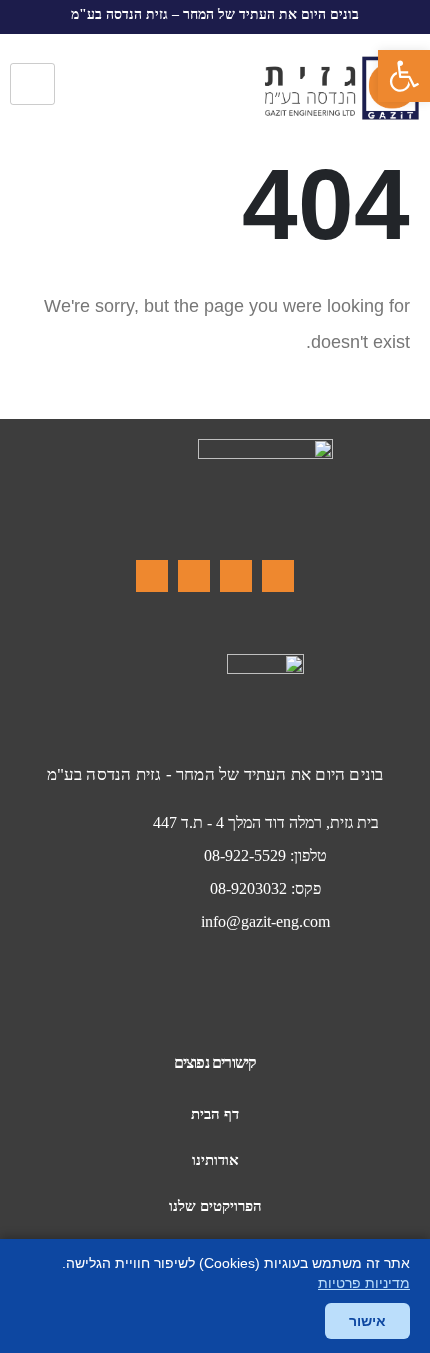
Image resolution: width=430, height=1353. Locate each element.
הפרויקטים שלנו (215, 1206)
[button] (404, 76)
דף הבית (215, 1114)
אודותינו (215, 1160)
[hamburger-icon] (32, 84)
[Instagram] (236, 576)
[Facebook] (278, 576)
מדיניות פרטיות (364, 1283)
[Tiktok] (194, 576)
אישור (367, 1321)
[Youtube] (152, 576)
